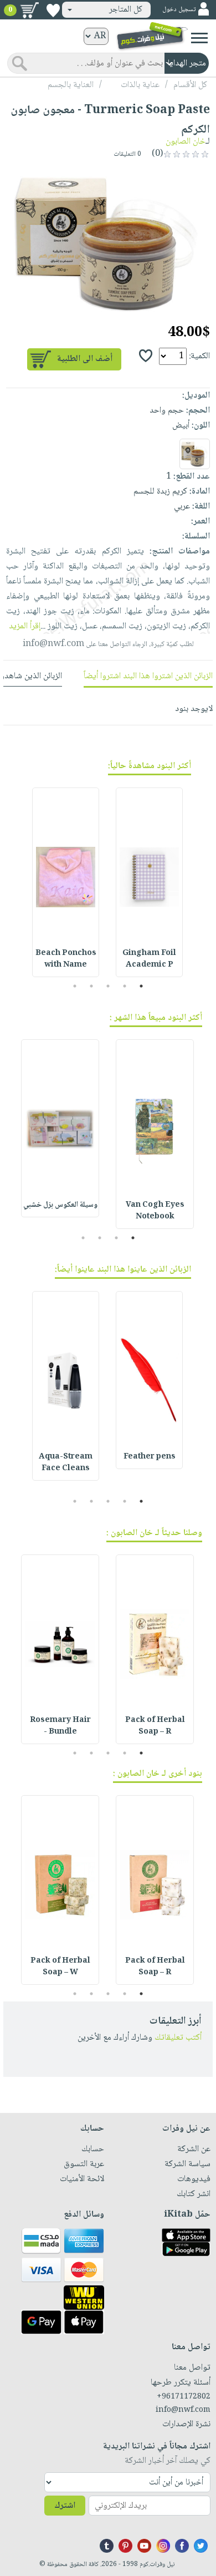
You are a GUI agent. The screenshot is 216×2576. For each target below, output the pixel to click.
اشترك (65, 2506)
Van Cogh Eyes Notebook (155, 1211)
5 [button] (75, 986)
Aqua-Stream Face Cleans (66, 1463)
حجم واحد (167, 411)
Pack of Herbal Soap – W (60, 1967)
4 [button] (92, 986)
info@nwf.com (53, 644)
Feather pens (150, 1457)
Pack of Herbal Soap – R (155, 1726)
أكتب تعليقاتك (178, 2038)
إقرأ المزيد (25, 626)
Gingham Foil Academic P (149, 959)
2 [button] (125, 986)
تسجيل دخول (179, 10)
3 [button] (108, 986)
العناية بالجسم (71, 85)
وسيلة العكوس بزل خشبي (60, 1205)
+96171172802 (184, 2397)
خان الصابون (186, 142)
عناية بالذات (140, 85)
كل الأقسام (190, 85)
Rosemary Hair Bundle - (60, 1726)
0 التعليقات (128, 154)
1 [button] (142, 986)
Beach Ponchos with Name (66, 959)
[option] (108, 242)
